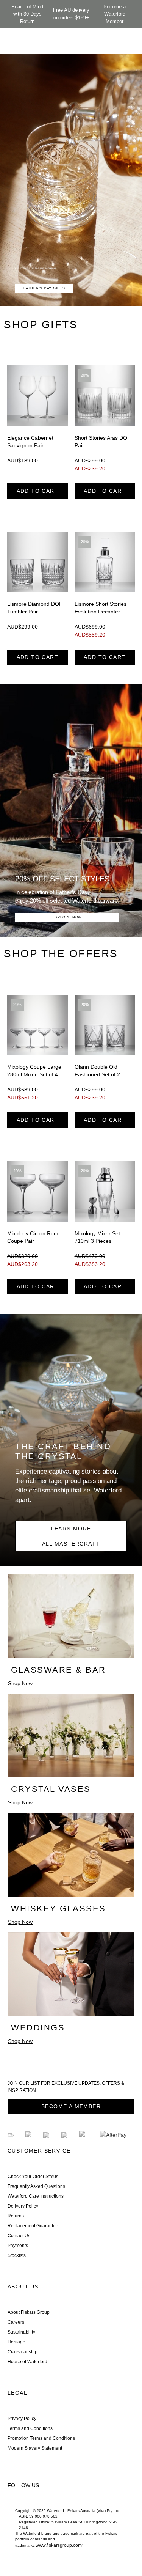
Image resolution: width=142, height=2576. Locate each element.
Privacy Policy (22, 2419)
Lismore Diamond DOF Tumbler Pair (35, 608)
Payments (18, 2246)
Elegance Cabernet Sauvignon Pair (30, 442)
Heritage (16, 2342)
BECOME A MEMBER (71, 2106)
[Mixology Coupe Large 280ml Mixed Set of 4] (37, 1025)
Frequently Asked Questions (36, 2186)
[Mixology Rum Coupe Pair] (37, 1191)
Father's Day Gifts (44, 288)
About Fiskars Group (29, 2312)
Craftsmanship (23, 2352)
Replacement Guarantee (33, 2226)
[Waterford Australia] (15, 2502)
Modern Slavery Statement (35, 2448)
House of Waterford (27, 2362)
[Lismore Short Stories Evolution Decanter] (105, 562)
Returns (16, 2216)
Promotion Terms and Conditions (41, 2438)
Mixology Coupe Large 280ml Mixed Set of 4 (34, 1071)
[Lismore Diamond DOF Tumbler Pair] (37, 562)
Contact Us (19, 2236)
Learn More (71, 1529)
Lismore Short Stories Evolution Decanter (101, 608)
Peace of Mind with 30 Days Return (27, 14)
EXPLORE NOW (67, 917)
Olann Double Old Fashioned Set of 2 (97, 1071)
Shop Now (20, 1683)
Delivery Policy (23, 2206)
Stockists (17, 2255)
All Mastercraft (71, 1544)
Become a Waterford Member (115, 14)
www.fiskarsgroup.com (59, 2545)
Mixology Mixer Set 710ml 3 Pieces (97, 1237)
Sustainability (21, 2332)
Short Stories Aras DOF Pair (103, 442)
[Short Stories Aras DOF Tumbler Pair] (105, 396)
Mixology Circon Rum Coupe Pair (33, 1237)
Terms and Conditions (30, 2428)
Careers (16, 2322)
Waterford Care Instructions (36, 2196)
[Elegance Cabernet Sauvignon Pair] (37, 396)
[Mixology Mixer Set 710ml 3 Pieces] (105, 1191)
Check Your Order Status (33, 2177)
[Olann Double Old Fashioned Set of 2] (105, 1025)
